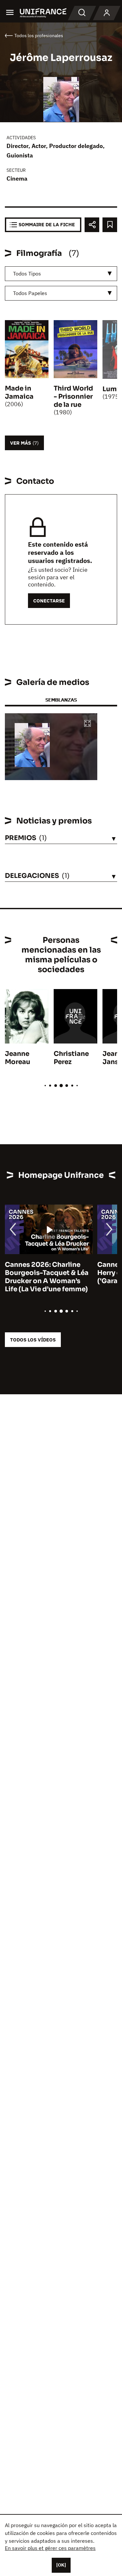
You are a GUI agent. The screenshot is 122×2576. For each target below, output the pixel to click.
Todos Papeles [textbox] (30, 293)
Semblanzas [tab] (61, 700)
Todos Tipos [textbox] (27, 274)
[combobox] (61, 274)
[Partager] (92, 225)
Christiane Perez (71, 1058)
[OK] (61, 2565)
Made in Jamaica (19, 392)
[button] (88, 724)
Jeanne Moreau (18, 1058)
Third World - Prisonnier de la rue (73, 397)
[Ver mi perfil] (107, 13)
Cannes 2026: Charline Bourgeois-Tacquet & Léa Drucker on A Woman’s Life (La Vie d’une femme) (47, 1277)
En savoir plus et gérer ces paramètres (50, 2548)
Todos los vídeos (33, 1340)
